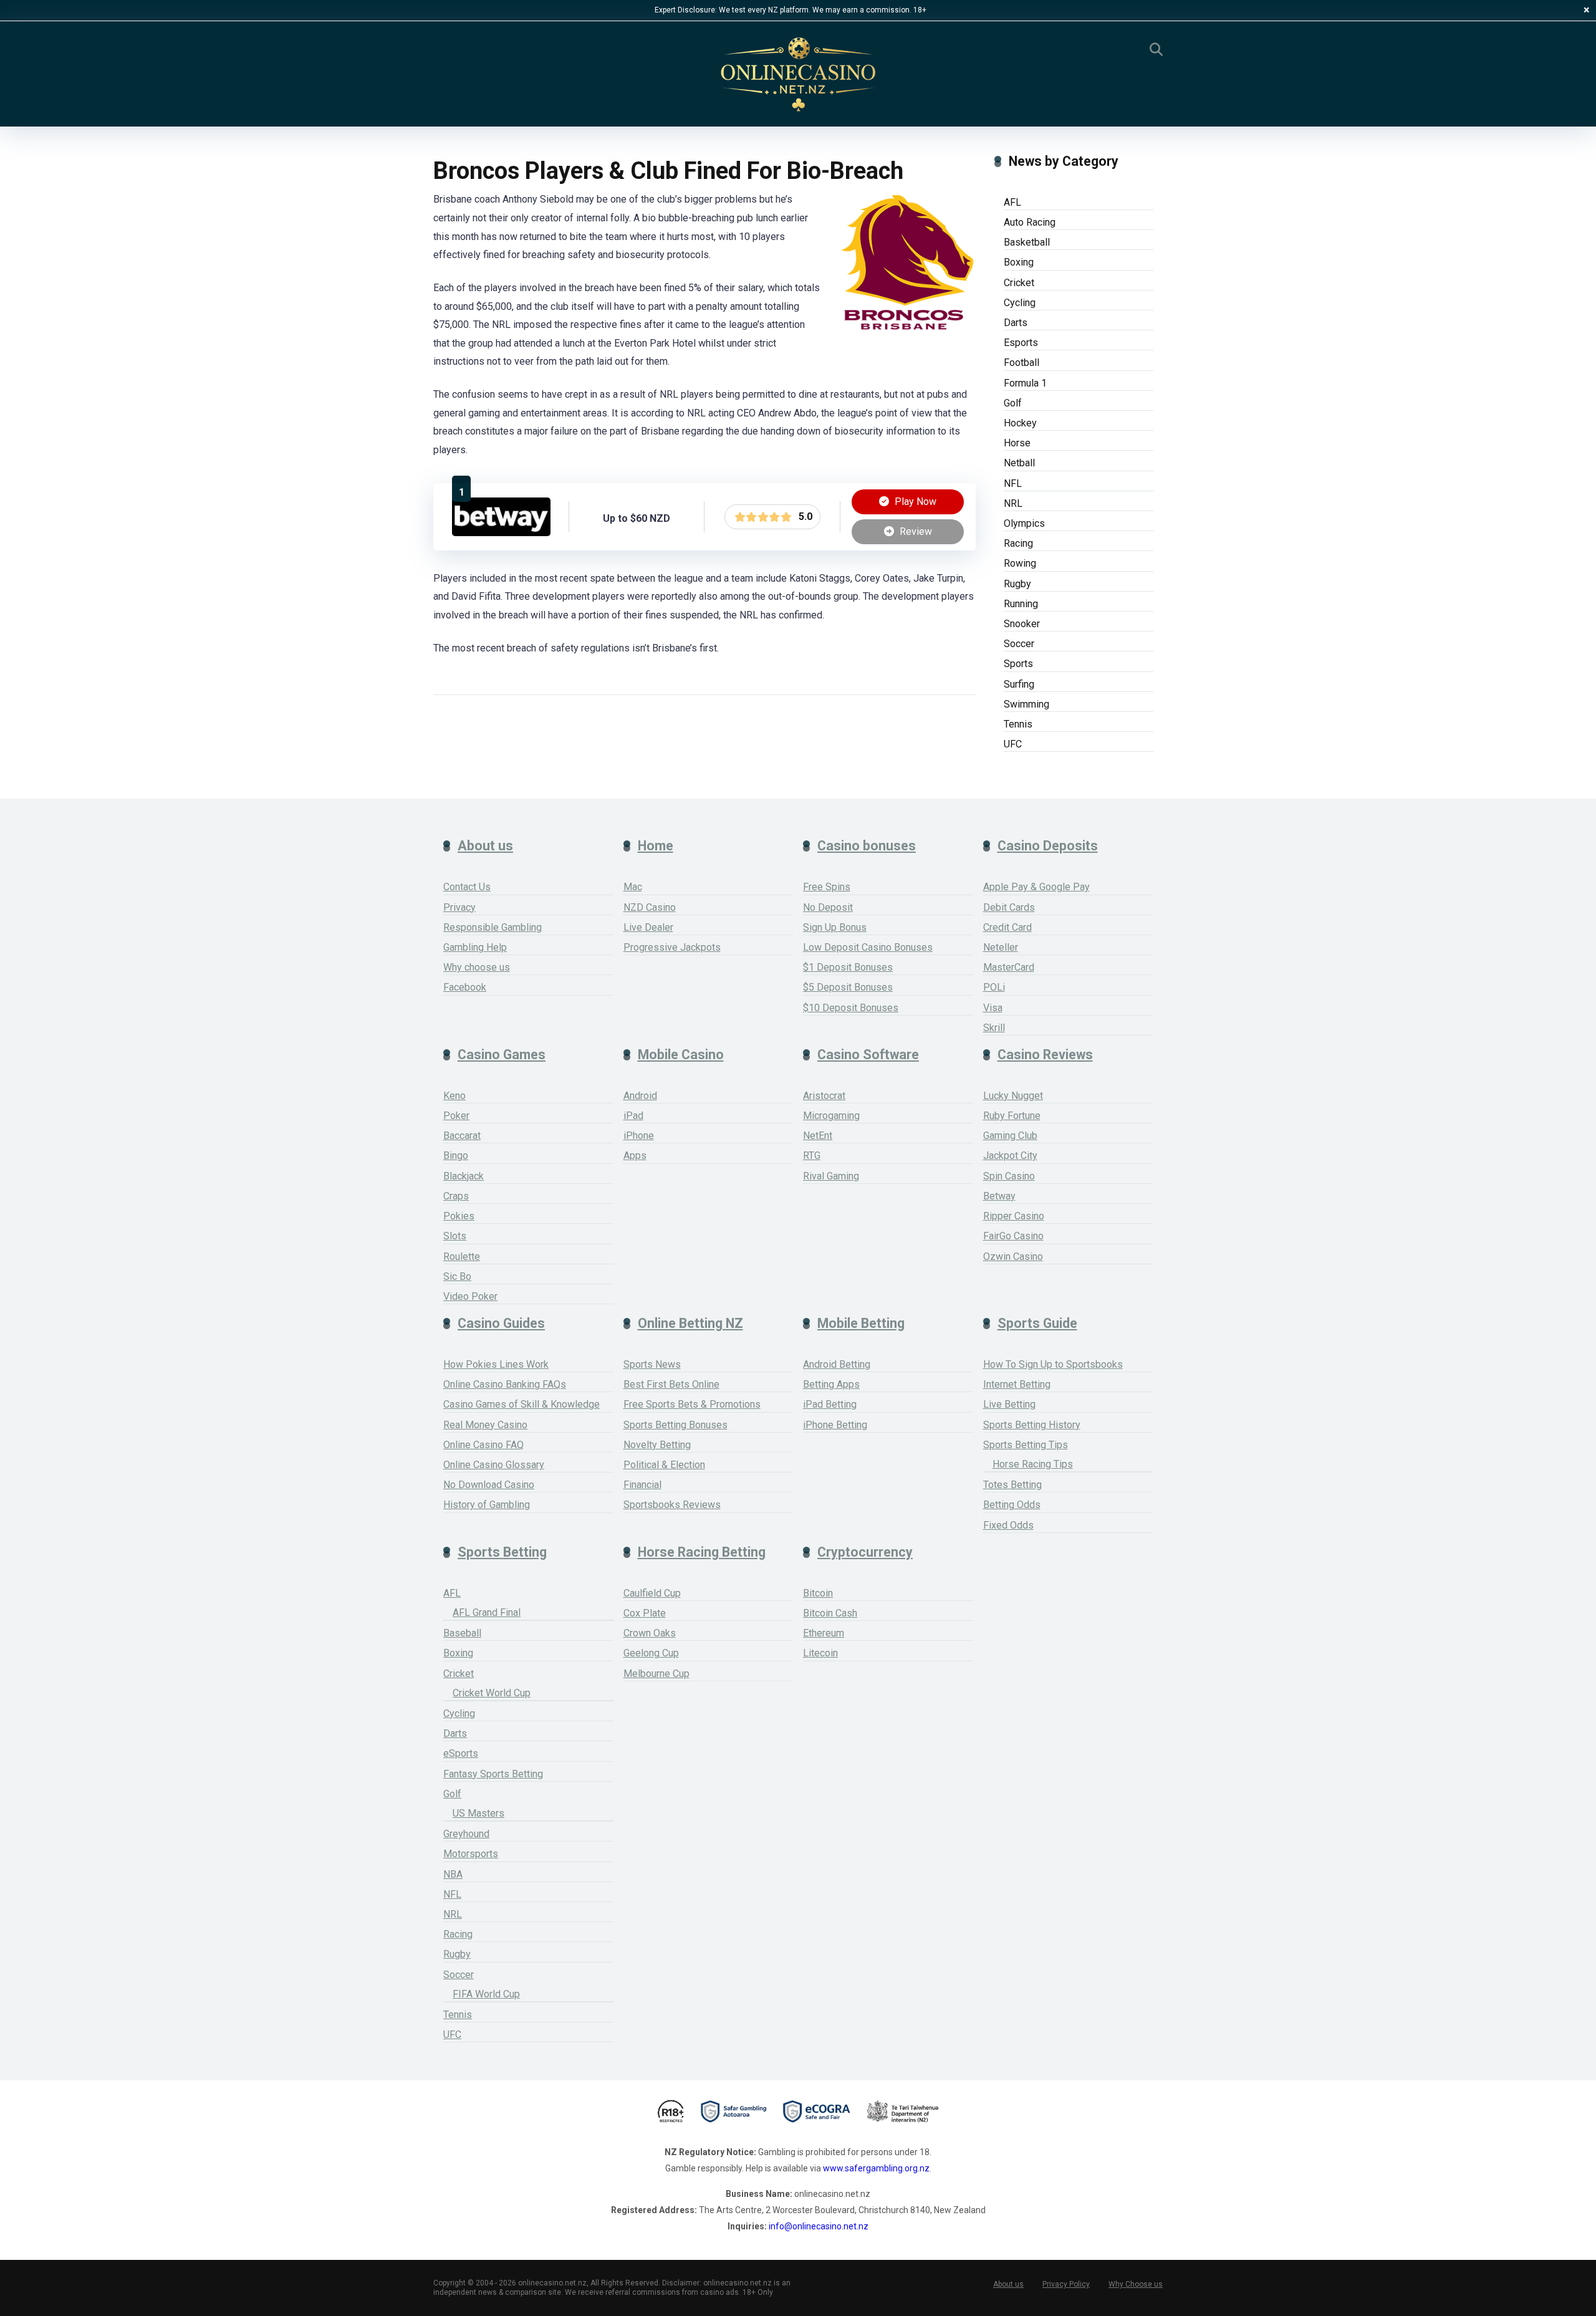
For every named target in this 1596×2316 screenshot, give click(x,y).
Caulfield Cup (652, 1593)
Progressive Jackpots (672, 947)
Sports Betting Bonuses (675, 1425)
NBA (453, 1874)
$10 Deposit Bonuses (851, 1008)
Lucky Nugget (1013, 1096)
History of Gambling (487, 1505)
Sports (1018, 664)
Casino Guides (501, 1323)
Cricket (1019, 283)
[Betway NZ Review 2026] (501, 533)
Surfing (1019, 684)
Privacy (459, 907)
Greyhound (466, 1834)
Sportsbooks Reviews (672, 1505)
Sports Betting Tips (1026, 1445)
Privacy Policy (1066, 2284)
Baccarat (462, 1136)
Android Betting (837, 1364)
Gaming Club (1010, 1136)
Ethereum (824, 1633)
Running (1021, 604)
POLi (994, 987)
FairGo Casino (1013, 1236)
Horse (1017, 443)
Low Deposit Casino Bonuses (868, 947)
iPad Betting (830, 1404)
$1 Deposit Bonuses (848, 967)
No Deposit (828, 907)
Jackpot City (1010, 1156)
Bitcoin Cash (830, 1613)
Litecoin (820, 1653)
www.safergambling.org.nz (876, 2168)
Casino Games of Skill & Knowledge (522, 1404)
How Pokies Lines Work (496, 1364)
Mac (633, 887)
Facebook (465, 987)
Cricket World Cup (492, 1693)
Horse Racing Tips (1033, 1464)
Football (1022, 363)
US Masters (478, 1813)
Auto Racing (1030, 222)
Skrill (994, 1028)
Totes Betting (1012, 1485)
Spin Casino (1009, 1176)
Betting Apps (831, 1384)
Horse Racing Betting (702, 1552)
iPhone (639, 1136)
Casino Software (868, 1055)
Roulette (462, 1257)
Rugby (1017, 584)
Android (640, 1096)
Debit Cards (1009, 907)
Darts (1016, 323)
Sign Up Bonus (835, 927)
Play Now (914, 502)
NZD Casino (650, 907)
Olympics (1024, 523)
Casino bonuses (867, 846)
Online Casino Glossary (494, 1465)
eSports (461, 1753)
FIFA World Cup (486, 1994)
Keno (454, 1096)
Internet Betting (1017, 1384)
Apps (635, 1156)
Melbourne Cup (656, 1674)
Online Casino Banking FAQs (505, 1384)
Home (656, 846)
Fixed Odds (1008, 1525)
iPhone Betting (835, 1425)
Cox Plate (645, 1613)
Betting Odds (1012, 1505)
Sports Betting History (1032, 1425)
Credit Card (1007, 927)
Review (915, 531)
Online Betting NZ (690, 1323)
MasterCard (1009, 967)
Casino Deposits (1048, 846)
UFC (1013, 744)
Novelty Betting (657, 1445)
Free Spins (827, 887)
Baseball (462, 1633)
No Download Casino (489, 1485)
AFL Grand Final (487, 1612)
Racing (1018, 543)
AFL (1012, 202)
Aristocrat (824, 1096)
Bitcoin (818, 1593)
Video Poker (470, 1296)
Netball (1019, 463)
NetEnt (818, 1136)
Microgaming (831, 1116)
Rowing (1020, 563)
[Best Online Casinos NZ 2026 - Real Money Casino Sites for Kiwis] (798, 74)
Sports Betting (502, 1552)
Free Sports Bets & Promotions (692, 1404)
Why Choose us (1136, 2284)
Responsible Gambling (493, 927)
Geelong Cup (651, 1653)
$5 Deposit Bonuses (848, 987)
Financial (642, 1485)
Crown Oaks (650, 1633)
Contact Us (467, 887)
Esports (1021, 343)
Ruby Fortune (1012, 1116)
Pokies (459, 1216)
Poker (456, 1116)
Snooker (1022, 624)
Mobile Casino (681, 1055)
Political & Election (664, 1465)
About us (485, 846)
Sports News (652, 1364)
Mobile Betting (861, 1323)
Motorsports (471, 1854)
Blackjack (464, 1176)
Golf (1013, 403)
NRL (1013, 503)
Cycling (1020, 303)
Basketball (1027, 242)
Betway (999, 1196)
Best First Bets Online (671, 1384)
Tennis (1018, 724)
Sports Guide (1037, 1323)
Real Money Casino (485, 1425)
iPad (633, 1116)
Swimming (1026, 704)
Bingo (456, 1156)
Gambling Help (475, 947)
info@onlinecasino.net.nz (819, 2226)
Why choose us (477, 967)
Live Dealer (648, 927)
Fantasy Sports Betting (493, 1774)
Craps (456, 1196)
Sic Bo (457, 1276)
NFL (1013, 483)
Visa (993, 1008)
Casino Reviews (1045, 1055)
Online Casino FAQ (483, 1445)
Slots (455, 1236)
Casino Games (502, 1055)
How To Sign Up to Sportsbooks (1053, 1364)
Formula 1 (1025, 383)
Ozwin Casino (1013, 1257)
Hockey (1020, 423)
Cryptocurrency (865, 1552)
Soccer (1019, 644)
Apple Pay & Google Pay (1036, 887)
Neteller (1001, 947)
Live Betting (1009, 1404)
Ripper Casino (1014, 1216)
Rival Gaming (831, 1176)
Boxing (1019, 262)
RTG (812, 1156)
